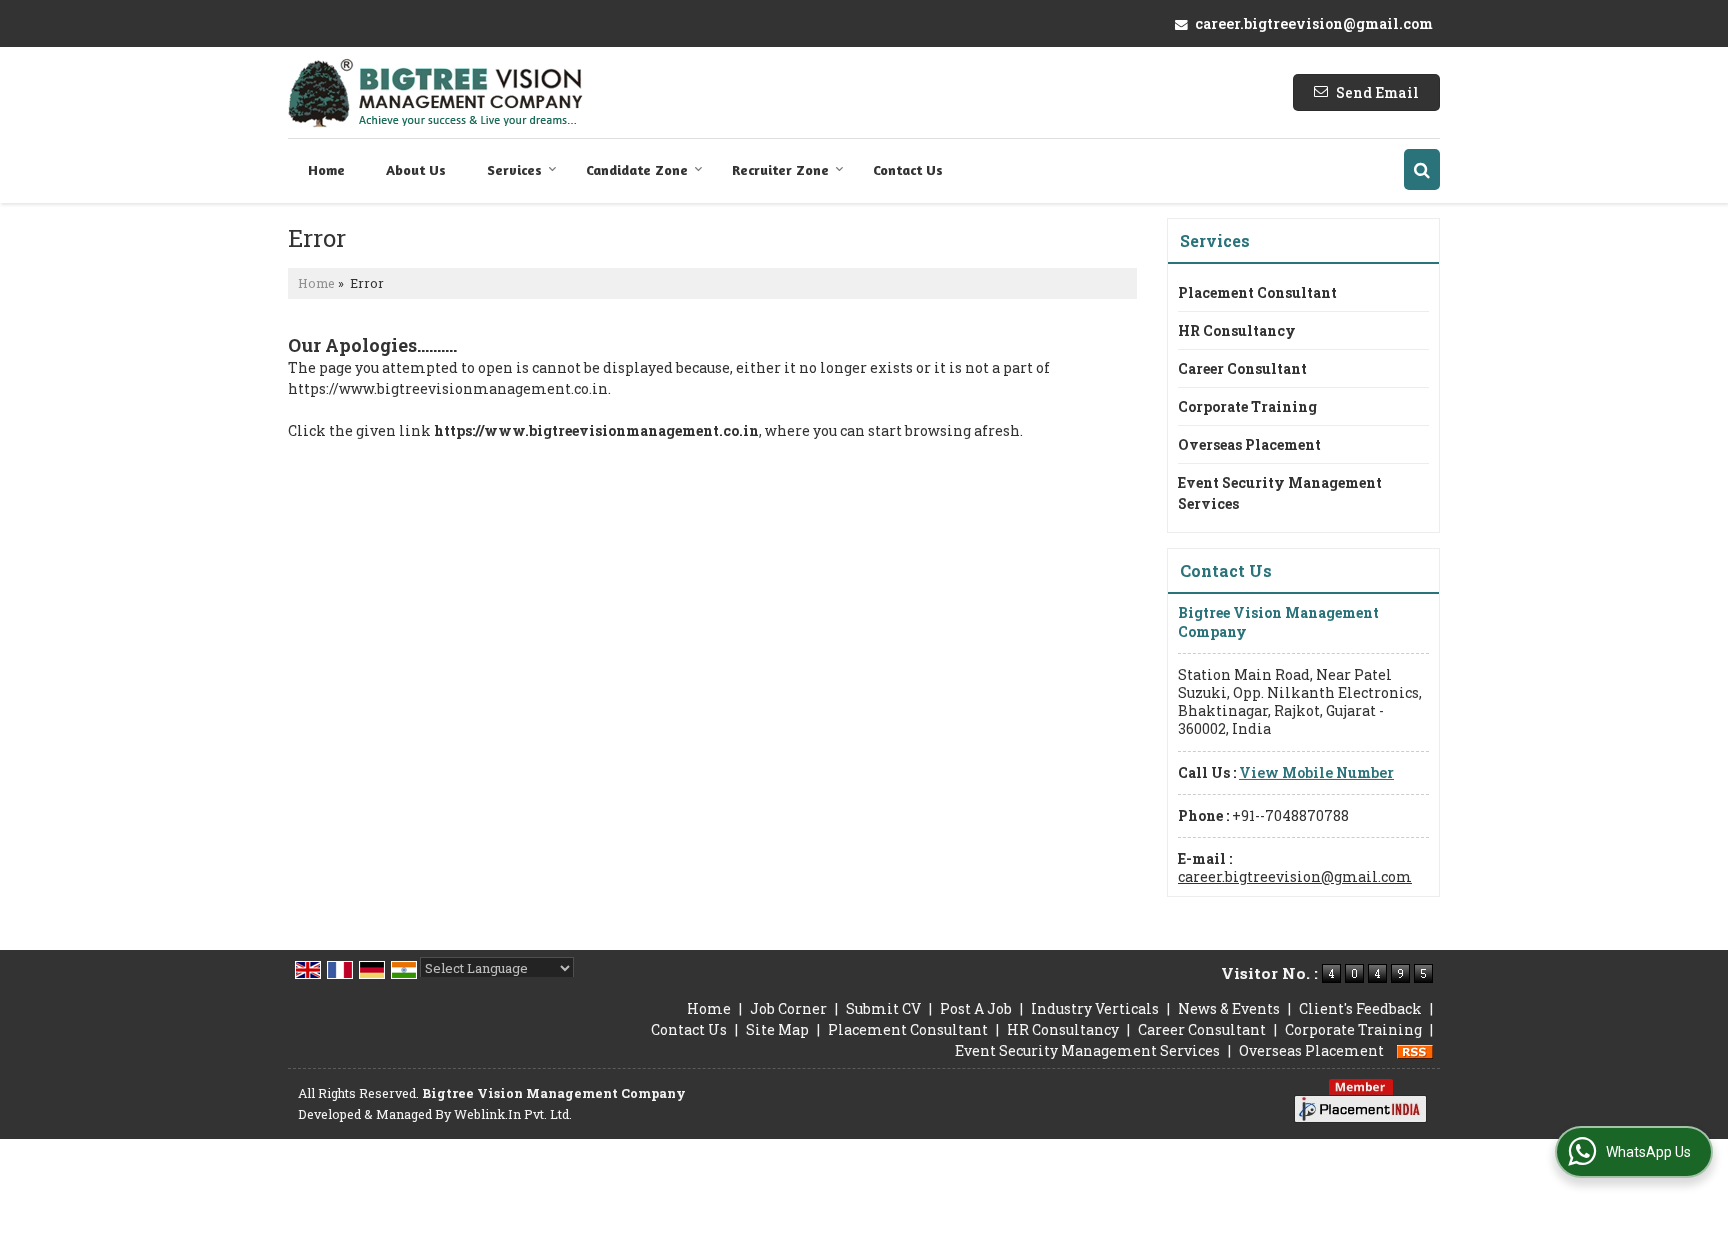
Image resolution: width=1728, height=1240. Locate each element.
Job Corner (788, 1008)
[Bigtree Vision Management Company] (435, 92)
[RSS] (1415, 1050)
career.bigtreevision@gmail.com (1314, 23)
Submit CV (883, 1008)
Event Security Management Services (1280, 493)
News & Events (1229, 1008)
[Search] (1422, 169)
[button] (1316, 772)
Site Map (777, 1029)
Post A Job (976, 1008)
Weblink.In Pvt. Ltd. (513, 1114)
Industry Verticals (1095, 1008)
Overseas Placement (1249, 444)
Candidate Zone (637, 169)
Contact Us (908, 169)
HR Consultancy (1237, 330)
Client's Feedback (1360, 1008)
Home (326, 169)
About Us (416, 169)
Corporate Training (1247, 406)
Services (514, 169)
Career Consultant (1242, 368)
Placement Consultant (1257, 292)
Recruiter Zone (780, 169)
